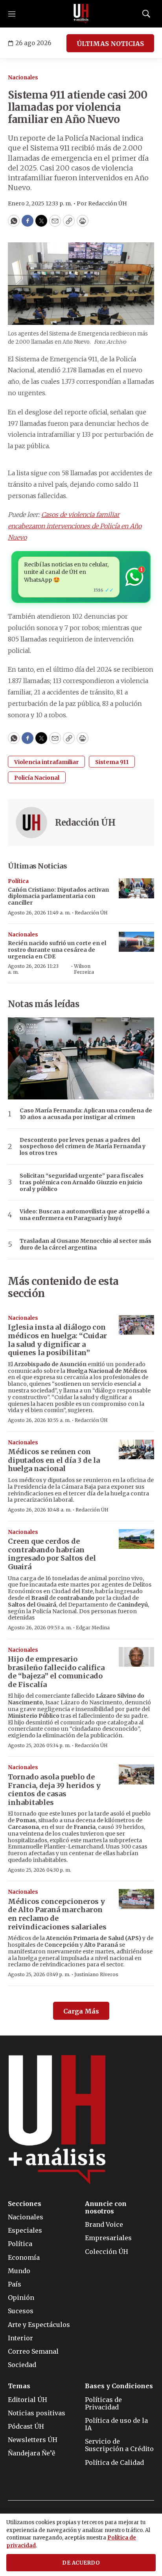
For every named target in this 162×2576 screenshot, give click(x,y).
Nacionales (23, 78)
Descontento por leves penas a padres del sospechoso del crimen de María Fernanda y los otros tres (83, 1147)
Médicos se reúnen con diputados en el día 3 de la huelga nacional (54, 1460)
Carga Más (81, 2011)
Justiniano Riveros (96, 1974)
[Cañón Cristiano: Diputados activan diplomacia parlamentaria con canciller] (136, 888)
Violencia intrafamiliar (46, 762)
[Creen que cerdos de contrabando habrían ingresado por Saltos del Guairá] (136, 1539)
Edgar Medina (93, 1628)
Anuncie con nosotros (106, 2208)
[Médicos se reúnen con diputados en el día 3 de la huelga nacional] (136, 1450)
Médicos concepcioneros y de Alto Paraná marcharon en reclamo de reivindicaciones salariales (57, 1914)
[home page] (81, 14)
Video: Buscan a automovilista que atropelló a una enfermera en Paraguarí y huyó (85, 1215)
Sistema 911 (112, 762)
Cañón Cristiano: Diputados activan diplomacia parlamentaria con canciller (58, 896)
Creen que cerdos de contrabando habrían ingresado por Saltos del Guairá (52, 1554)
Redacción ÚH (85, 823)
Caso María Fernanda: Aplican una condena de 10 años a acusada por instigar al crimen (86, 1114)
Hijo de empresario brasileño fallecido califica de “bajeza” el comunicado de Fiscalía (56, 1672)
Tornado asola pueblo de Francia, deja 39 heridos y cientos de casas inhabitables (54, 1790)
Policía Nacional (37, 778)
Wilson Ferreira (84, 969)
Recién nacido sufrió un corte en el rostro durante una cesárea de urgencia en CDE (57, 950)
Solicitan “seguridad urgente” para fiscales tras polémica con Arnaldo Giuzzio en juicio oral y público (82, 1182)
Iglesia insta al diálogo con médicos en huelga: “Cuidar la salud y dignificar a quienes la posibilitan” (57, 1340)
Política (18, 881)
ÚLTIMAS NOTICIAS (110, 44)
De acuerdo (81, 2563)
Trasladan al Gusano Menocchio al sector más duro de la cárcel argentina (86, 1244)
